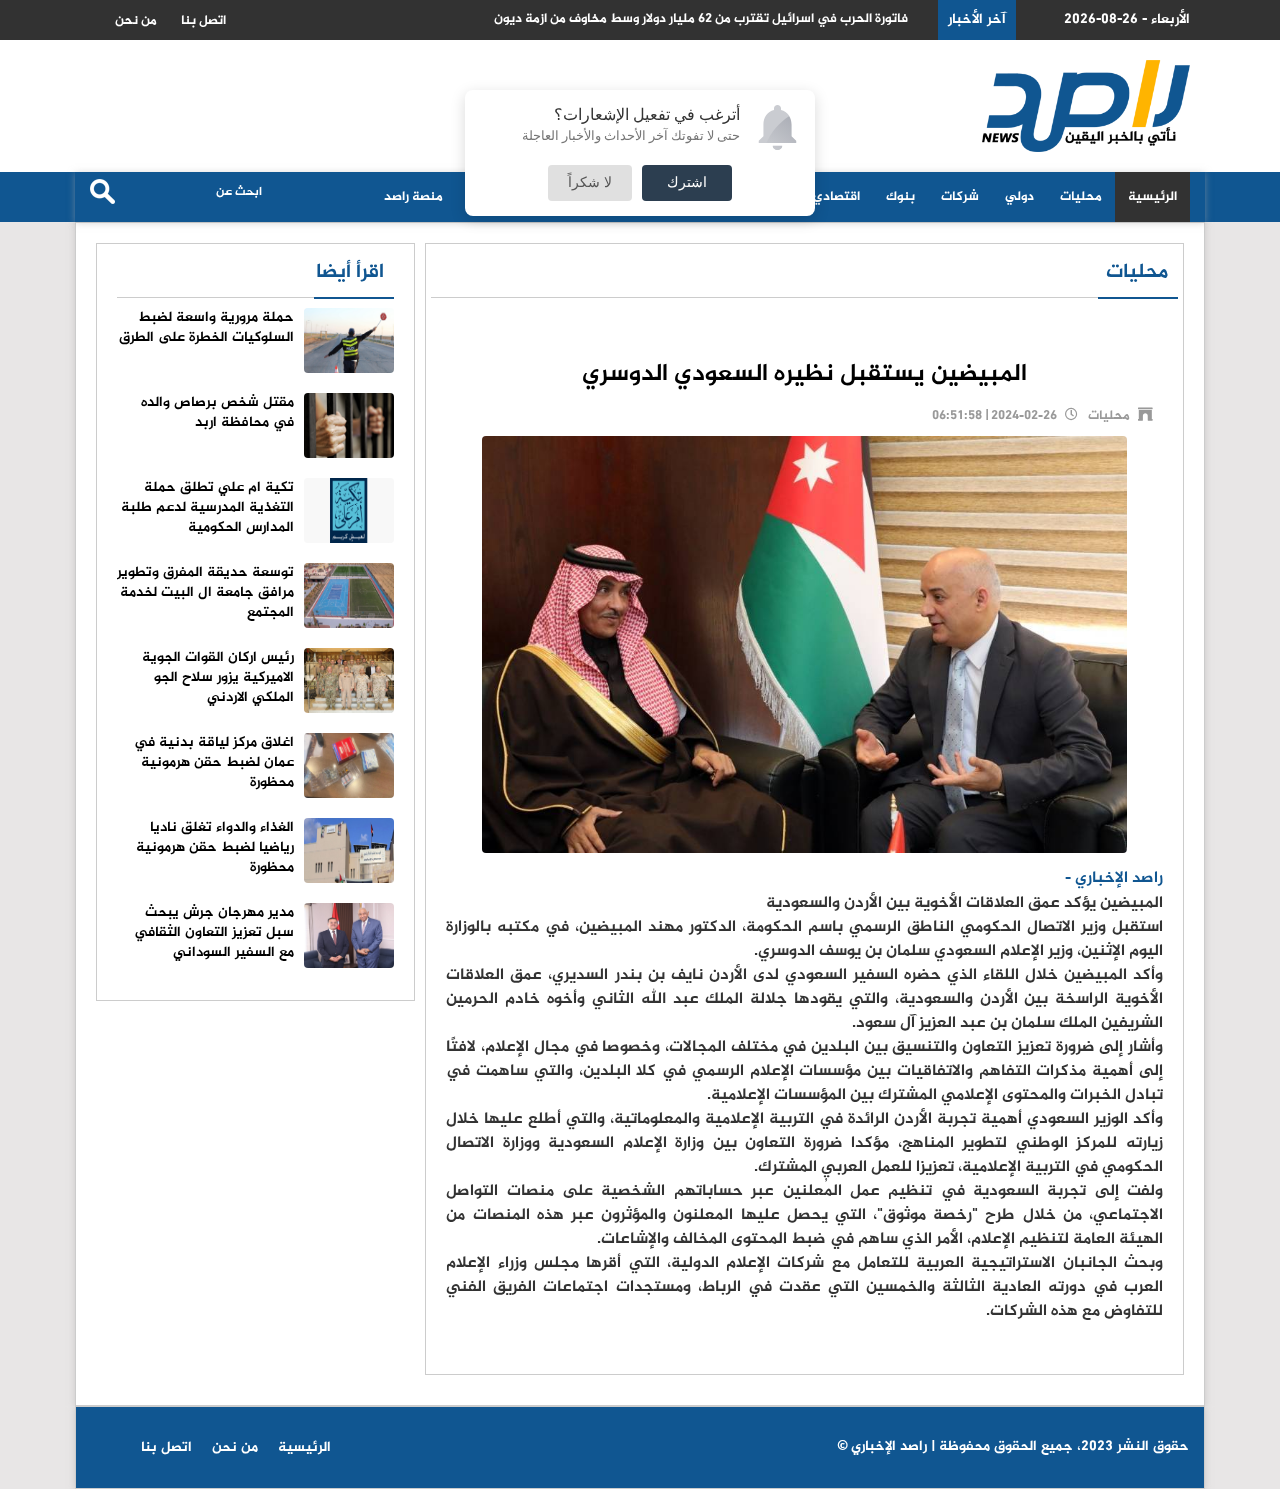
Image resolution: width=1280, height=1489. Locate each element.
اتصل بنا (203, 21)
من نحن (136, 21)
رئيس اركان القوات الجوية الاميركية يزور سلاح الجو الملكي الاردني (218, 677)
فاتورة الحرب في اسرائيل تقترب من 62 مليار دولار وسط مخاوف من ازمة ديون (701, 19)
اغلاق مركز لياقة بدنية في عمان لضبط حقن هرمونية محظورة (214, 762)
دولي (1019, 197)
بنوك (900, 197)
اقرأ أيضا (350, 272)
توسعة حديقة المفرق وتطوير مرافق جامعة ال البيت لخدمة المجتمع (205, 592)
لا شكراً (590, 183)
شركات (960, 197)
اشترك (687, 183)
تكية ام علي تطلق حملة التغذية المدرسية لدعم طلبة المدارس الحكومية (207, 507)
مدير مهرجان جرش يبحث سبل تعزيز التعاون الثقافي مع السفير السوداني (214, 932)
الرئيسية (1152, 197)
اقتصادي (836, 197)
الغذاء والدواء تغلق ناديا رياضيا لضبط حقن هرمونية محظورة (215, 847)
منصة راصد (413, 197)
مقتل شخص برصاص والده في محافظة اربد (217, 412)
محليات (1081, 197)
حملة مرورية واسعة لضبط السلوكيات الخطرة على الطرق (206, 327)
